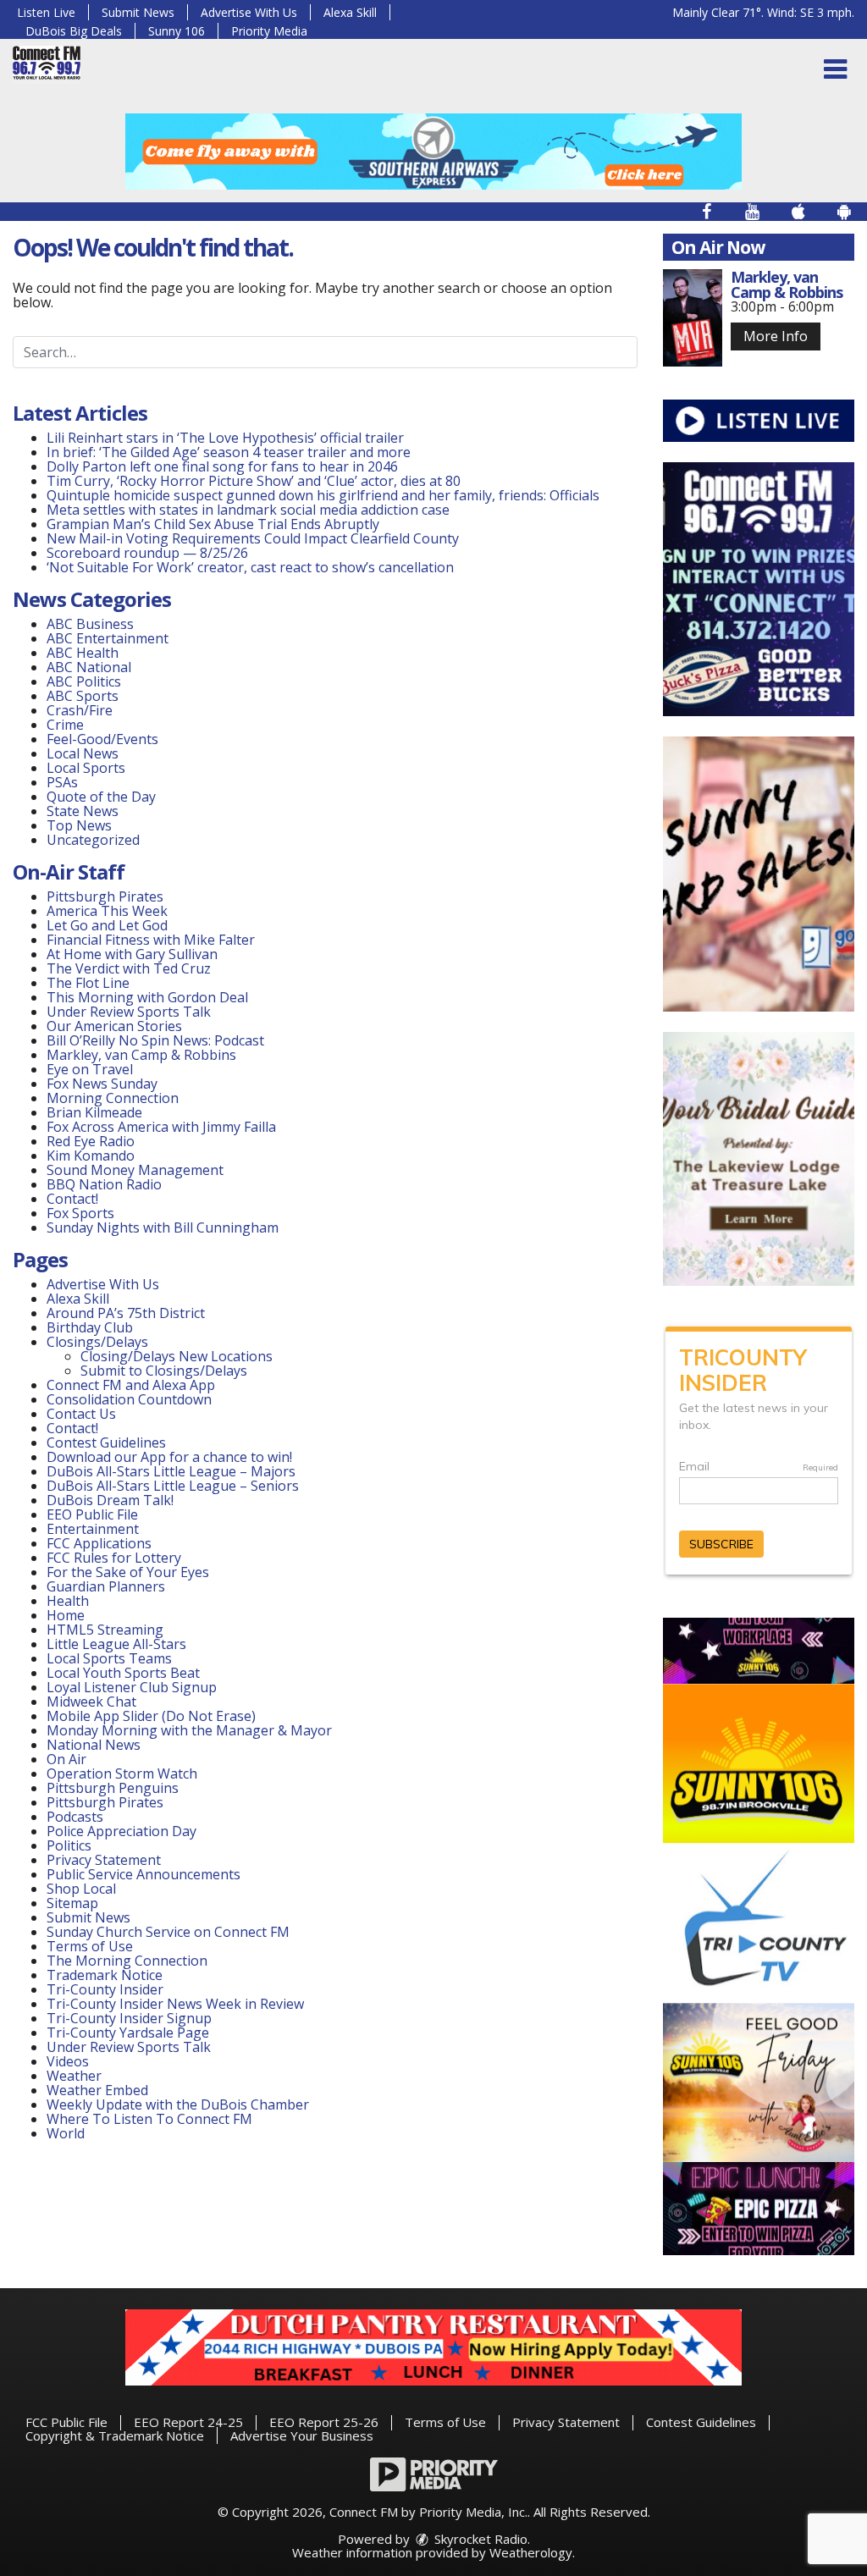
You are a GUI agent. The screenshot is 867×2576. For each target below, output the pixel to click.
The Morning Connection (127, 1961)
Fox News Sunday (102, 1084)
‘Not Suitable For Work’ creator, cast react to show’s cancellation (250, 567)
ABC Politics (84, 681)
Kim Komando (91, 1156)
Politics (69, 1845)
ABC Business (90, 624)
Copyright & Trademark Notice (115, 2435)
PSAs (62, 782)
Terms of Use (90, 1946)
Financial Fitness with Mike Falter (151, 940)
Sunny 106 (177, 31)
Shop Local (81, 1889)
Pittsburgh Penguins (113, 1788)
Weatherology (531, 2552)
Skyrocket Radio (479, 2539)
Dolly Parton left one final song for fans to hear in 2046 (222, 466)
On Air (66, 1759)
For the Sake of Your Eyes (128, 1572)
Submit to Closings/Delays (164, 1371)
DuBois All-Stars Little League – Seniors (173, 1486)
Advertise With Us (249, 12)
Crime (65, 725)
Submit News (138, 12)
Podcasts (75, 1817)
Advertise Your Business (302, 2435)
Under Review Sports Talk (129, 1012)
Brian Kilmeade (94, 1112)
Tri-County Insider (105, 1989)
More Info (776, 336)
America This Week (107, 911)
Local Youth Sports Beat (123, 1673)
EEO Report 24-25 (188, 2422)
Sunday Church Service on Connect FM (168, 1932)
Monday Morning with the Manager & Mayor (189, 1730)
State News (83, 811)
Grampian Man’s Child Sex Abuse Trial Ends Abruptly (213, 524)
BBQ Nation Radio (104, 1184)
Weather (74, 2076)
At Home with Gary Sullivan (132, 954)
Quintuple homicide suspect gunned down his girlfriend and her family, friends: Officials (323, 495)
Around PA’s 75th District (126, 1313)
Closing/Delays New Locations (177, 1356)
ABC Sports (83, 696)
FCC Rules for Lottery (114, 1558)
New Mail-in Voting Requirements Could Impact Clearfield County (253, 538)
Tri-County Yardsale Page (128, 2033)
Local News (83, 753)
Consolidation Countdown (129, 1399)
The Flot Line (88, 983)
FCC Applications (99, 1543)
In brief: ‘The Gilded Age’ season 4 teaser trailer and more (229, 452)
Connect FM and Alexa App (131, 1385)
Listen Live (46, 12)
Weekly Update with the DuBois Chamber (178, 2104)
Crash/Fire (80, 710)
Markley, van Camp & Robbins (141, 1055)
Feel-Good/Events (102, 739)
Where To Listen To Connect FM (149, 2119)
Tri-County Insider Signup (129, 2018)
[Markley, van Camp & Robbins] (693, 318)
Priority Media (269, 31)
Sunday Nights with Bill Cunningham (163, 1227)
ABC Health (83, 653)
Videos (68, 2061)
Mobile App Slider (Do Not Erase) (151, 1716)
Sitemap (72, 1903)
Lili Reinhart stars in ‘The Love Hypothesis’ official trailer (225, 438)
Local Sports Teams (109, 1658)
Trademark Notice (105, 1975)
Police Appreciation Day (121, 1831)
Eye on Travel (90, 1069)
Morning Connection (113, 1098)
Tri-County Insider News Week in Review (175, 2004)
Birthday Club (90, 1327)
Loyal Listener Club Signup (132, 1687)
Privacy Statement (104, 1860)
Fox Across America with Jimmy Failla (161, 1127)
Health (68, 1601)
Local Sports (86, 768)
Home (66, 1615)
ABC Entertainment (108, 638)
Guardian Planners (106, 1586)
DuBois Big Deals (74, 31)
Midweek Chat (91, 1702)
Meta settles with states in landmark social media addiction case (248, 510)
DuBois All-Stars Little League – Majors (171, 1471)
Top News (79, 825)
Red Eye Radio (91, 1141)
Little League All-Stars (116, 1644)
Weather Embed (97, 2090)
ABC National (89, 667)
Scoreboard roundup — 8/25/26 (147, 553)
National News (94, 1745)
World (66, 2133)
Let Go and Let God (107, 925)
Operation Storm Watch (122, 1773)
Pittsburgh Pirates (105, 896)
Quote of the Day (101, 797)
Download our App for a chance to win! (169, 1457)
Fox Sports (80, 1213)
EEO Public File (92, 1514)
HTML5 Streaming (105, 1630)
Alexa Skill (350, 12)
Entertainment (93, 1529)
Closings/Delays (97, 1342)
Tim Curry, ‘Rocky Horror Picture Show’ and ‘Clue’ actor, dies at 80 (254, 481)
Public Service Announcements (144, 1874)
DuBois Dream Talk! (110, 1500)
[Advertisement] (433, 152)
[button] (835, 69)
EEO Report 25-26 (324, 2422)
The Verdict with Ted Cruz (129, 968)
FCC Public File (66, 2422)
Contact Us (81, 1414)
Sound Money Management (135, 1170)
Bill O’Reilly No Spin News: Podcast (155, 1040)
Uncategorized (93, 840)
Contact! (72, 1199)
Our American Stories (114, 1026)
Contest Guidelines (106, 1442)
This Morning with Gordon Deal (147, 997)
